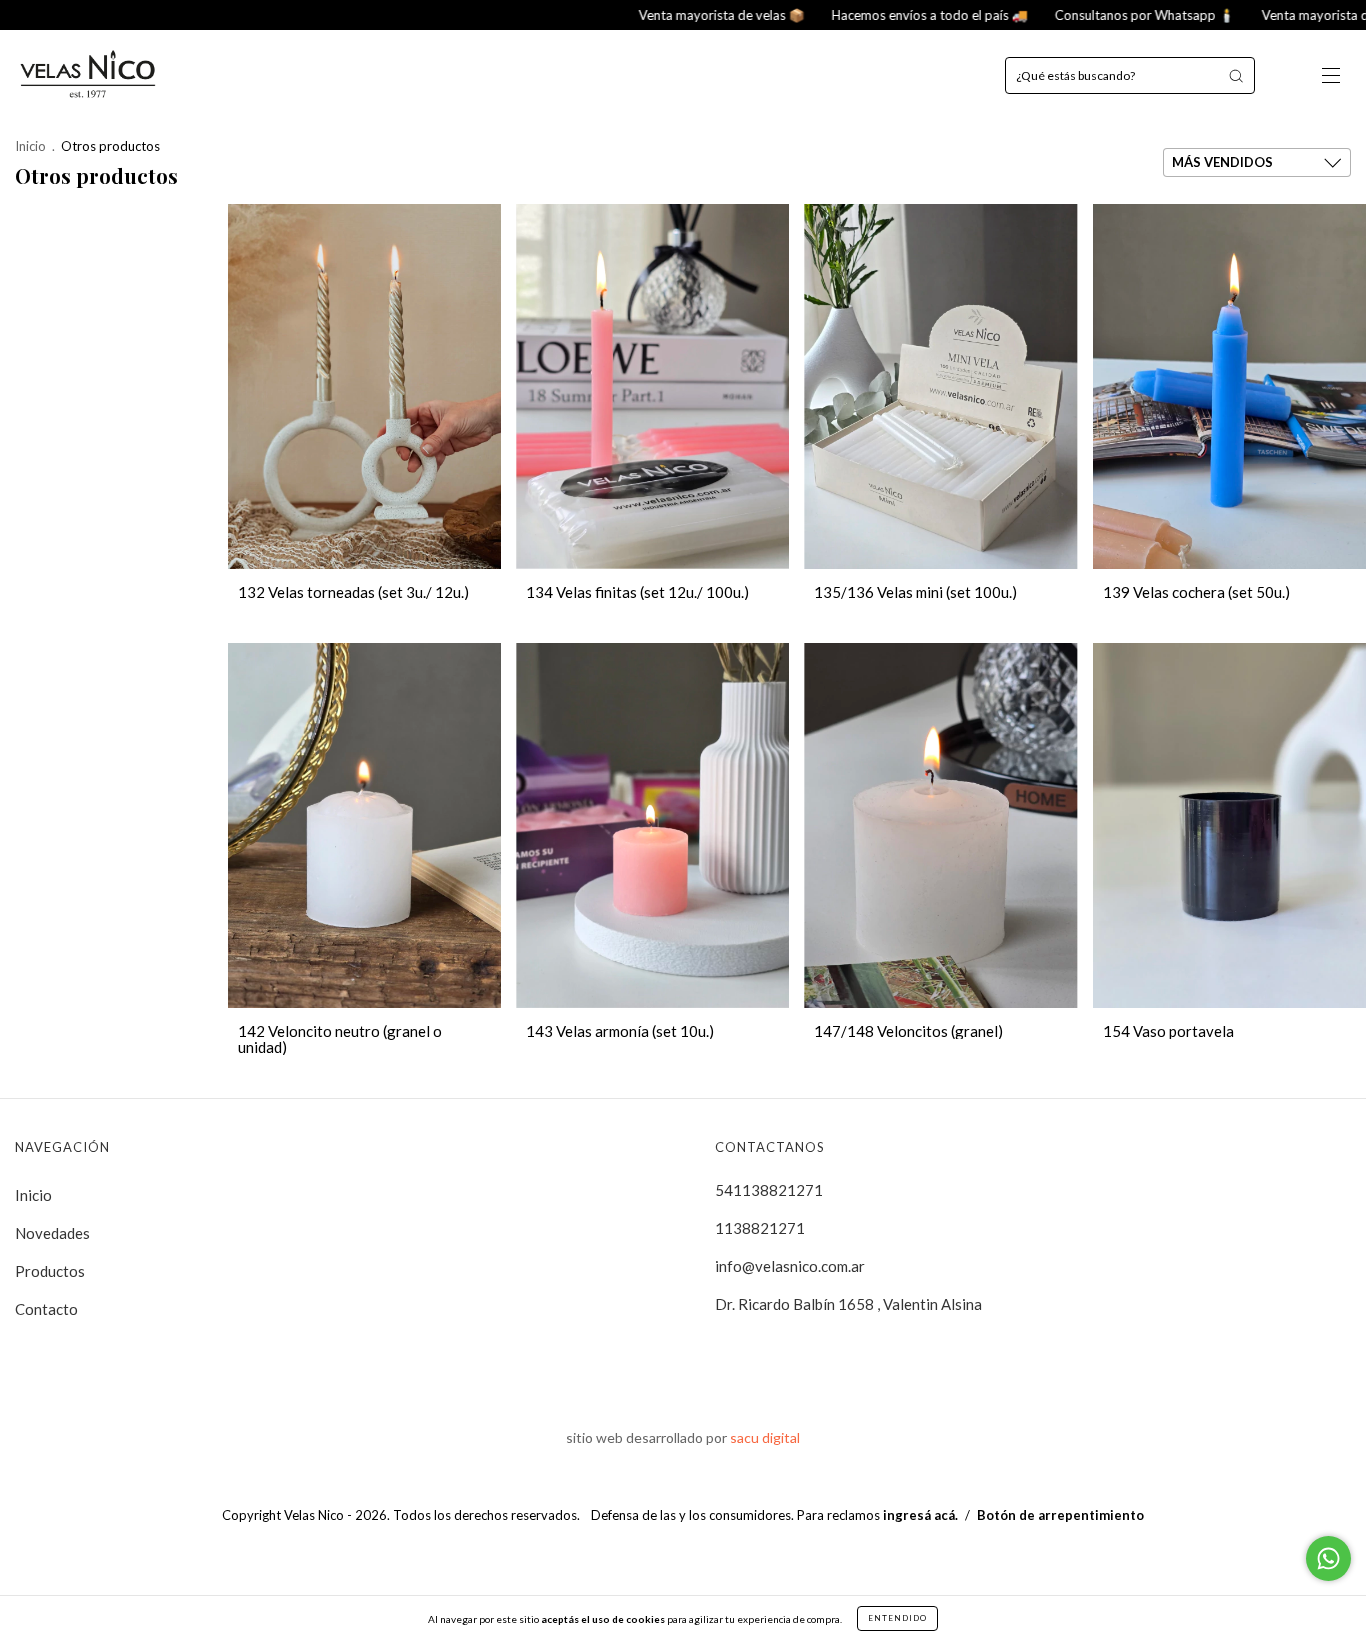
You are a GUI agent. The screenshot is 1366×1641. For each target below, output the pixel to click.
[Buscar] (1236, 75)
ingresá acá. (920, 1515)
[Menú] (1331, 76)
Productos (50, 1271)
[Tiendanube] (683, 1556)
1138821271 (760, 1228)
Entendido (897, 1618)
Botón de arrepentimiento (1060, 1515)
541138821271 (769, 1190)
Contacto (46, 1309)
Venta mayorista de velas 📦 (620, 15)
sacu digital (765, 1437)
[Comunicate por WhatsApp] (1328, 1558)
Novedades (52, 1233)
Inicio (30, 146)
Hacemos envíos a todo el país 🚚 (828, 15)
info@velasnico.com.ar (790, 1266)
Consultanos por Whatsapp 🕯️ (1043, 15)
